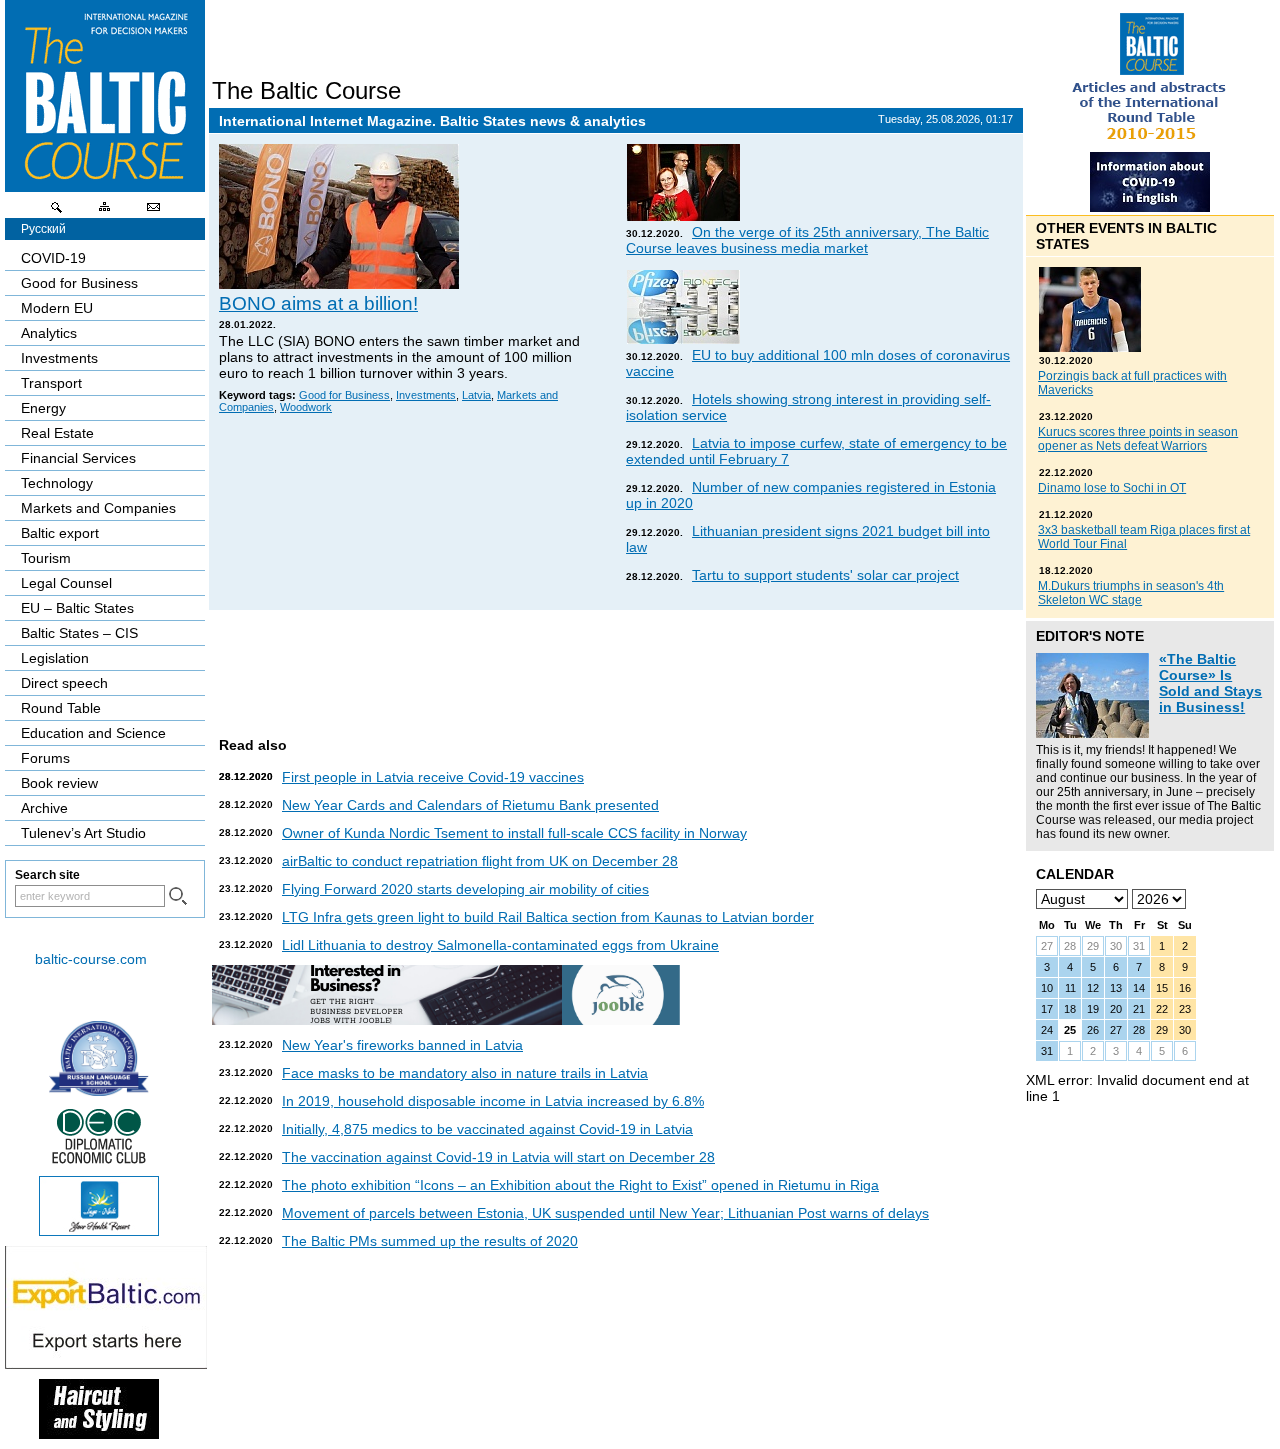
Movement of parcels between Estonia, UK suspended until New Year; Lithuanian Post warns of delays (605, 1213)
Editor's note (1090, 636)
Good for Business (344, 395)
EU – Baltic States (77, 608)
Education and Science (93, 733)
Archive (44, 808)
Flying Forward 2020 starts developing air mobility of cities (465, 889)
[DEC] (99, 1161)
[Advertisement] (613, 665)
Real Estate (57, 433)
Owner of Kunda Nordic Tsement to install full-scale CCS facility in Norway (514, 833)
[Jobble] (446, 1020)
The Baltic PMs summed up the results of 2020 (430, 1241)
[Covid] (1150, 207)
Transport (51, 383)
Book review (59, 783)
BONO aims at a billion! (318, 303)
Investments (426, 395)
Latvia (476, 395)
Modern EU (57, 308)
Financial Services (78, 458)
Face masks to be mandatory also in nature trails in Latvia (465, 1073)
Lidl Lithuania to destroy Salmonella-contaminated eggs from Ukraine (500, 945)
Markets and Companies (98, 508)
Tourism (46, 558)
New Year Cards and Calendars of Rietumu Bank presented (470, 805)
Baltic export (60, 533)
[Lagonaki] (99, 1231)
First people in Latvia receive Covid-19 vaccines (433, 777)
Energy (43, 408)
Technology (57, 483)
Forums (45, 758)
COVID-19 (53, 258)
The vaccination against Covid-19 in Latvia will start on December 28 (498, 1157)
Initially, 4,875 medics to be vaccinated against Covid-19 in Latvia (487, 1129)
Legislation (55, 658)
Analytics (49, 333)
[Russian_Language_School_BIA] (99, 1091)
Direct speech (64, 683)
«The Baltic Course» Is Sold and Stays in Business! (1210, 683)
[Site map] (105, 212)
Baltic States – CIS (79, 633)
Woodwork (306, 407)
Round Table (61, 708)
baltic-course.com (91, 959)
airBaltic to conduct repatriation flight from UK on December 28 (480, 861)
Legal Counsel (66, 583)
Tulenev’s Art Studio (83, 833)
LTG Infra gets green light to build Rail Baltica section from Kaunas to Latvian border (548, 917)
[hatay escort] (106, 1364)
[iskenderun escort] (99, 1434)
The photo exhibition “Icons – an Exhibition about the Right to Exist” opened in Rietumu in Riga (580, 1185)
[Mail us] (153, 212)
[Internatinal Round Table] (1150, 147)
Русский (43, 229)
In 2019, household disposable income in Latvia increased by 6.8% (493, 1101)
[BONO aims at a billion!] (339, 284)
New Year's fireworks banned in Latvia (402, 1045)
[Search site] (57, 212)
